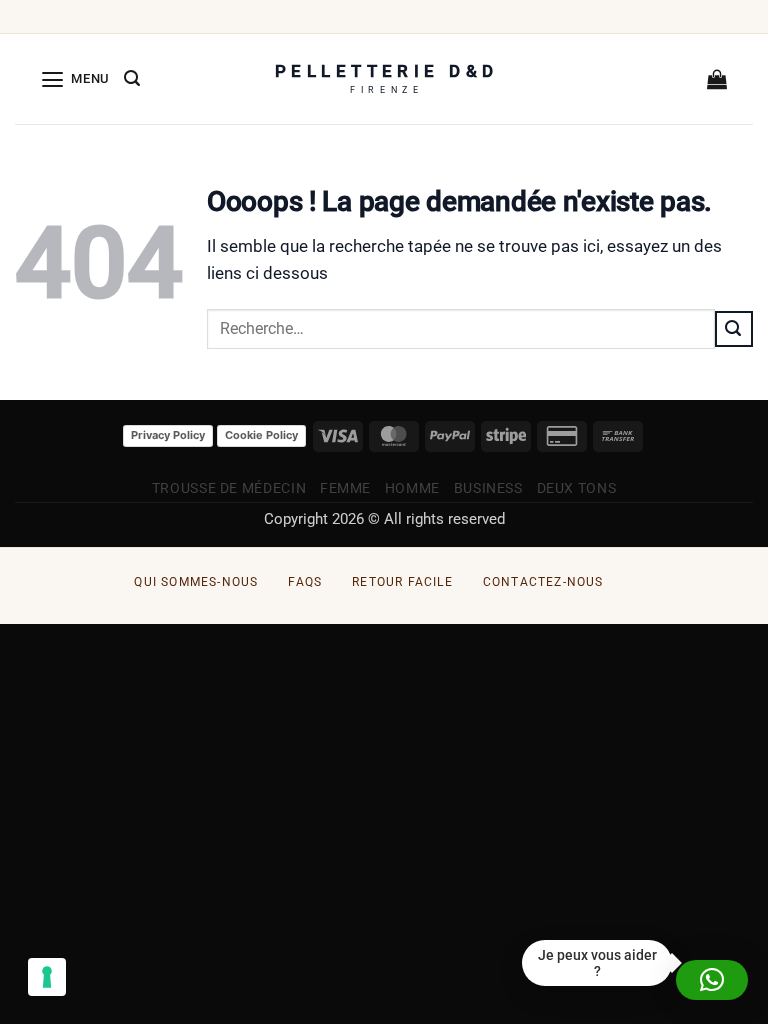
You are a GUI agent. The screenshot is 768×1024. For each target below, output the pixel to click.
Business (488, 488)
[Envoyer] (734, 329)
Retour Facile (402, 582)
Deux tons (577, 488)
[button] (75, 79)
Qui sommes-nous (196, 582)
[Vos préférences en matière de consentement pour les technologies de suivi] (47, 977)
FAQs (305, 582)
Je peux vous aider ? (597, 963)
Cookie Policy (261, 435)
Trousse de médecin (229, 488)
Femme (345, 488)
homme (412, 488)
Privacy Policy (168, 435)
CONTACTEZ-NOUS (543, 582)
